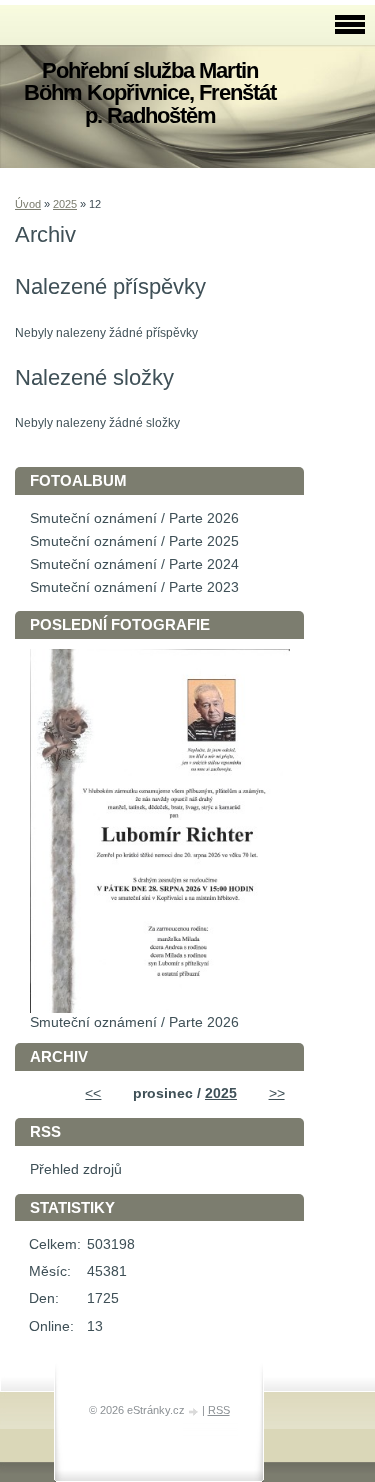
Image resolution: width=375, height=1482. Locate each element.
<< (93, 1093)
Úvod (28, 204)
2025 (65, 204)
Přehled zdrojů (76, 1169)
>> (277, 1093)
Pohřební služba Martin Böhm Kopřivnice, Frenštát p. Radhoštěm (150, 93)
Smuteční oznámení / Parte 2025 (134, 541)
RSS (219, 1410)
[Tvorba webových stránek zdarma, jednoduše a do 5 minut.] (195, 1411)
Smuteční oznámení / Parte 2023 (134, 587)
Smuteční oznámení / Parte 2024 (134, 564)
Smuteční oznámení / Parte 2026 (134, 518)
